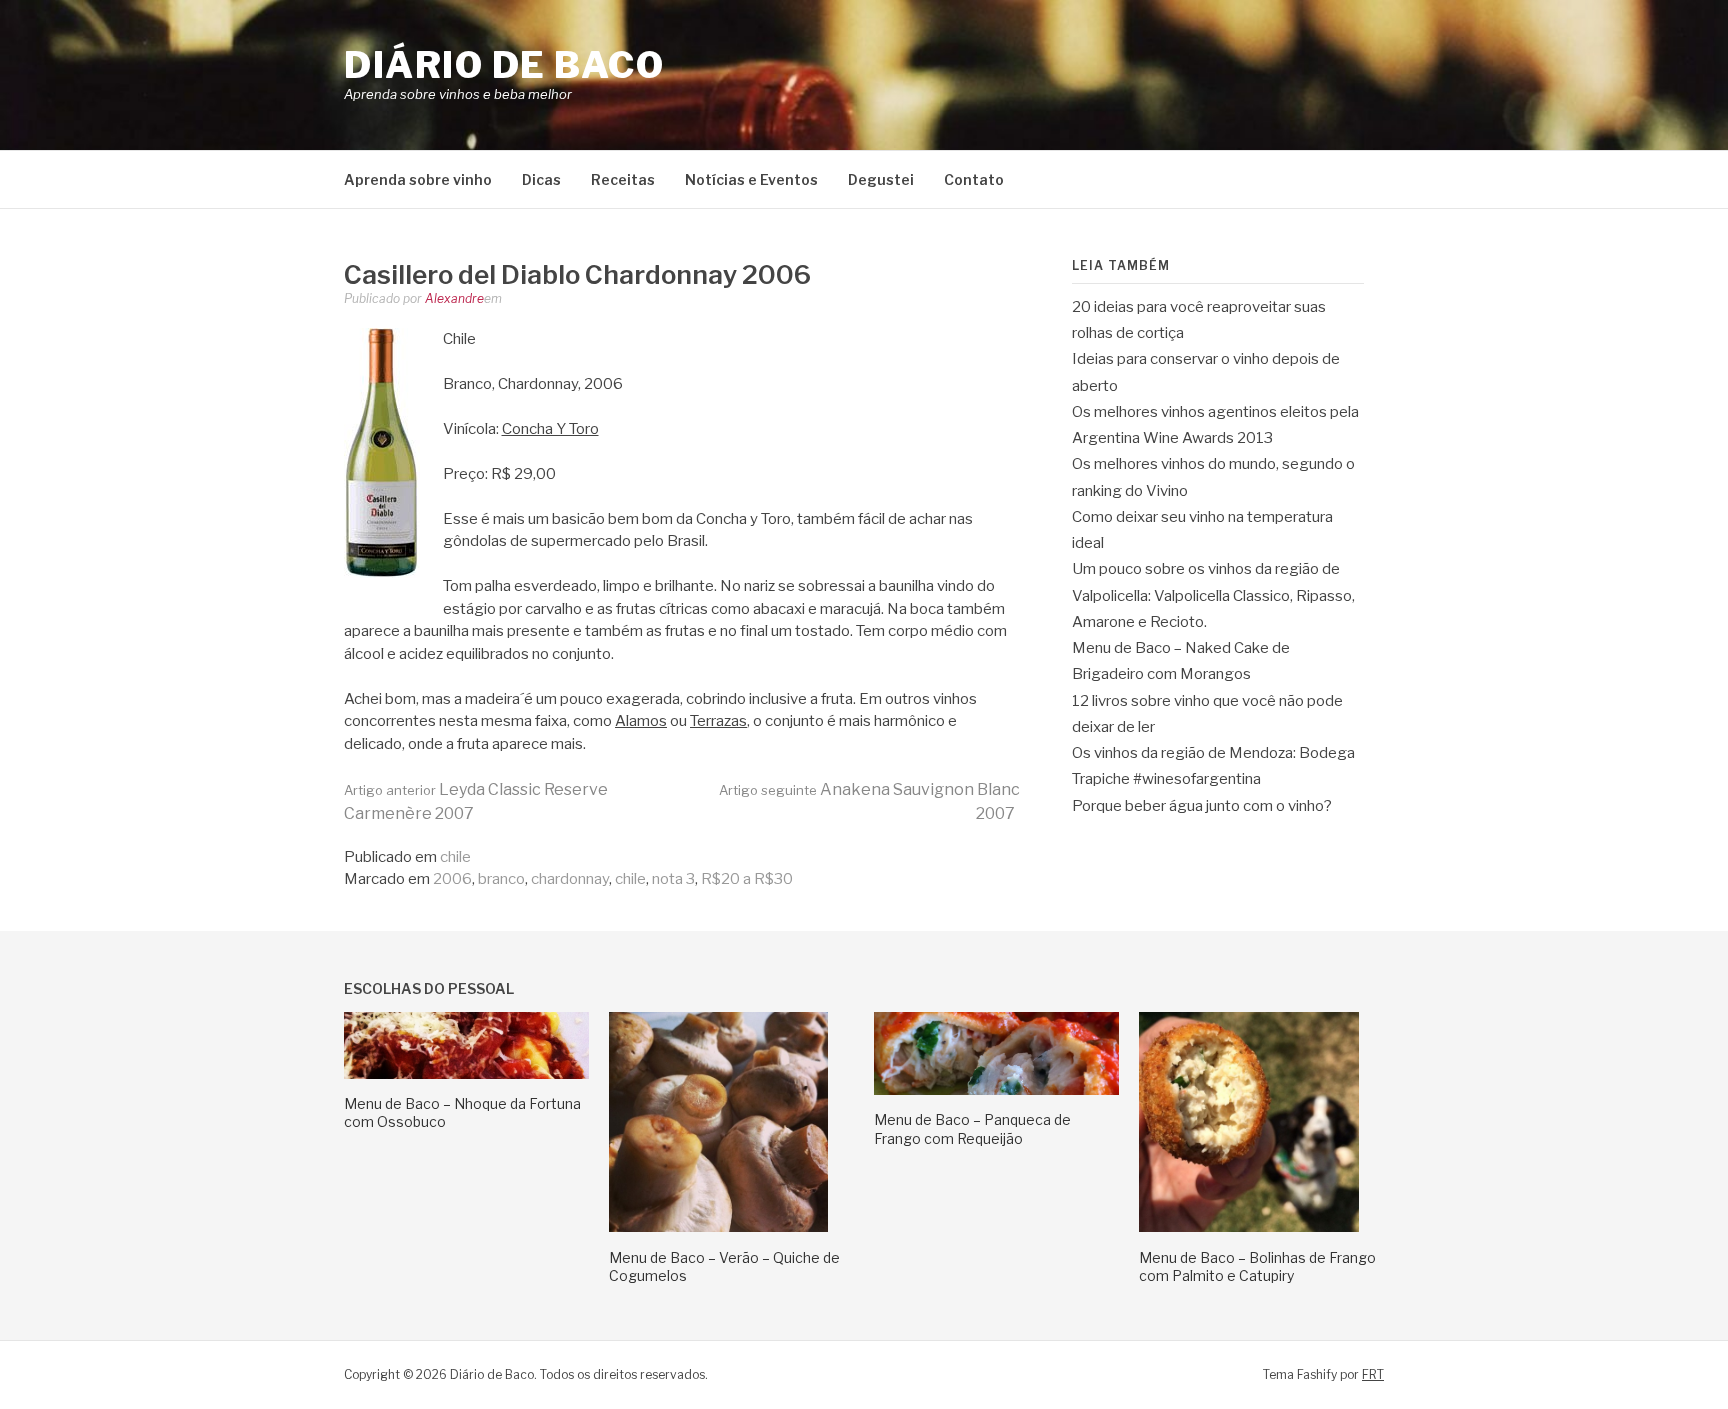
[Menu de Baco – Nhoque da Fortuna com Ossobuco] (466, 1074)
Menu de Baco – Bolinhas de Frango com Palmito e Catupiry (1257, 1266)
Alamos (641, 721)
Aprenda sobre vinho (418, 179)
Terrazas (718, 721)
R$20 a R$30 (747, 879)
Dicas (541, 179)
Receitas (623, 179)
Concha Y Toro (550, 429)
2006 (452, 879)
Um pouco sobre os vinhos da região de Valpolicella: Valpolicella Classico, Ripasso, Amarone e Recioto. (1213, 595)
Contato (974, 179)
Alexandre (454, 298)
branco (501, 879)
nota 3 (673, 879)
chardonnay (570, 879)
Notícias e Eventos (751, 179)
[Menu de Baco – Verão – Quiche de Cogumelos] (718, 1227)
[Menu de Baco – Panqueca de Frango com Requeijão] (996, 1090)
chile (455, 857)
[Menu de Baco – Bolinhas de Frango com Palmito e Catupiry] (1249, 1227)
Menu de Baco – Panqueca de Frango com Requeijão (972, 1128)
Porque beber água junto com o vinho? (1202, 806)
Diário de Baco (504, 65)
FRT (1373, 1374)
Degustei (881, 179)
